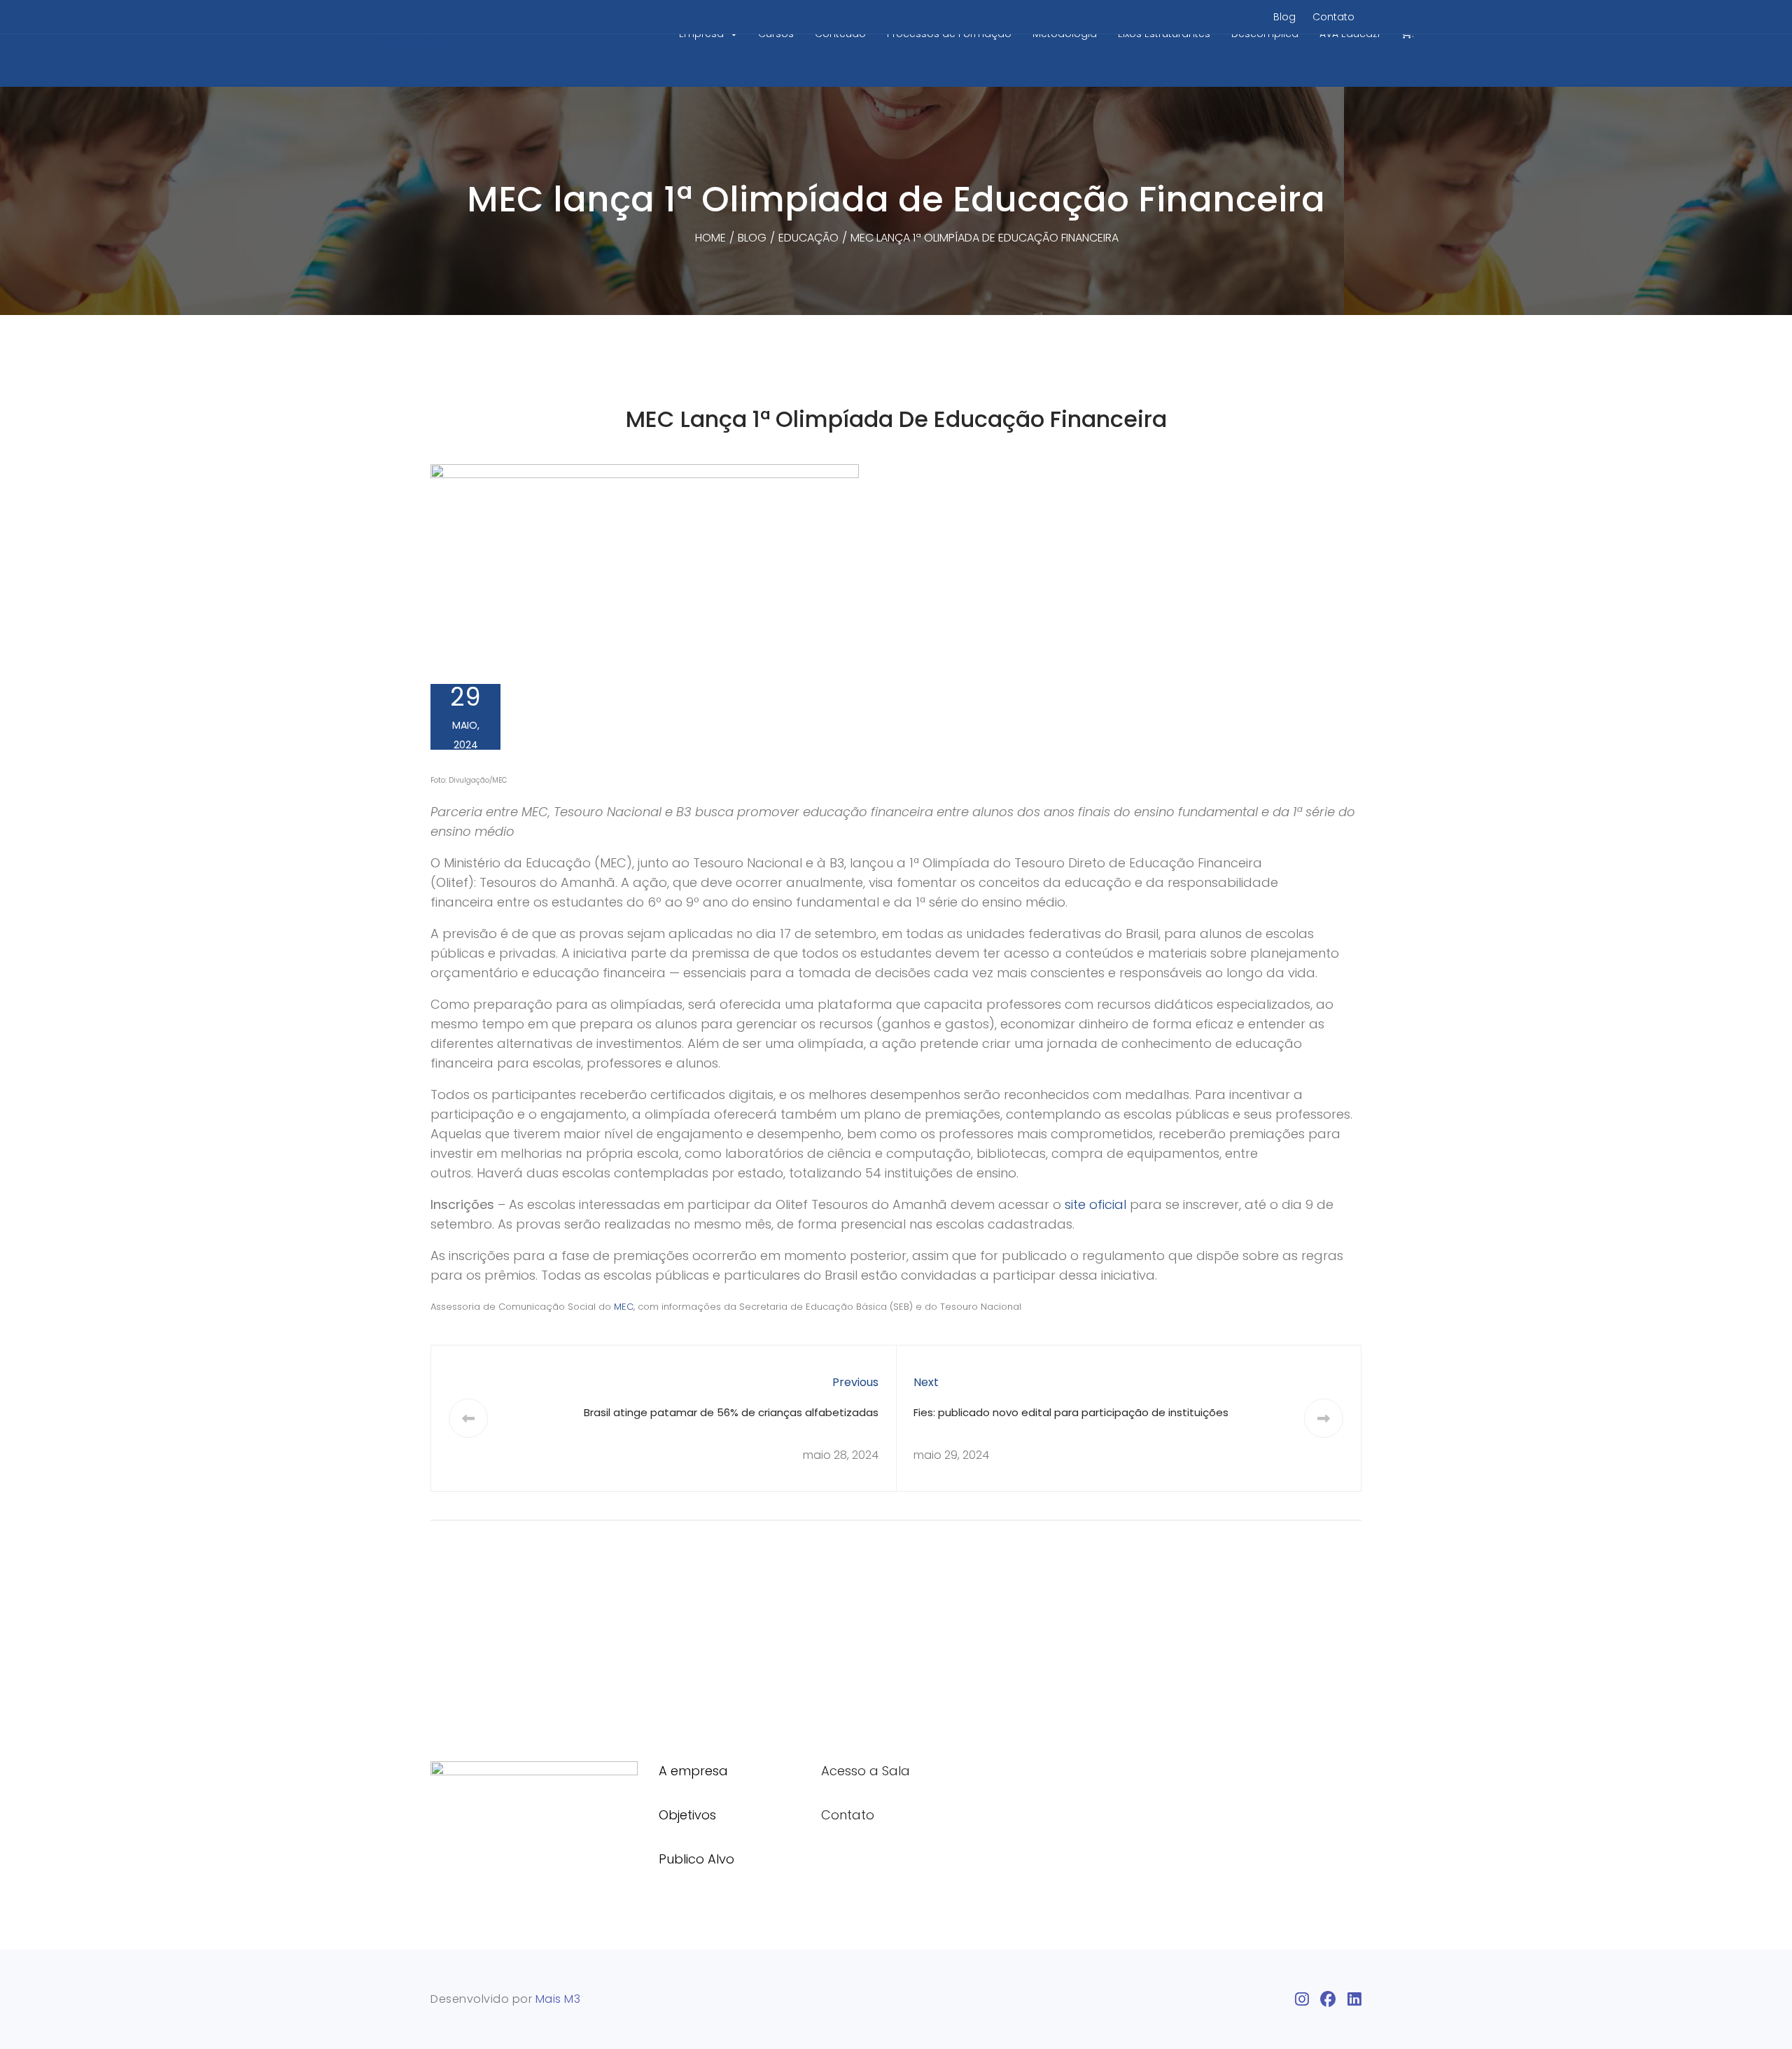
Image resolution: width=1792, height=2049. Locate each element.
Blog (1284, 17)
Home (710, 238)
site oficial (1095, 1204)
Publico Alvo (696, 1859)
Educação (808, 238)
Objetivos (687, 1815)
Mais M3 (558, 1999)
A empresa (693, 1771)
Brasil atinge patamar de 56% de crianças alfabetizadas (731, 1412)
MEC (624, 1307)
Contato (1333, 17)
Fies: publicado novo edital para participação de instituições (1071, 1412)
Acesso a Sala (866, 1771)
